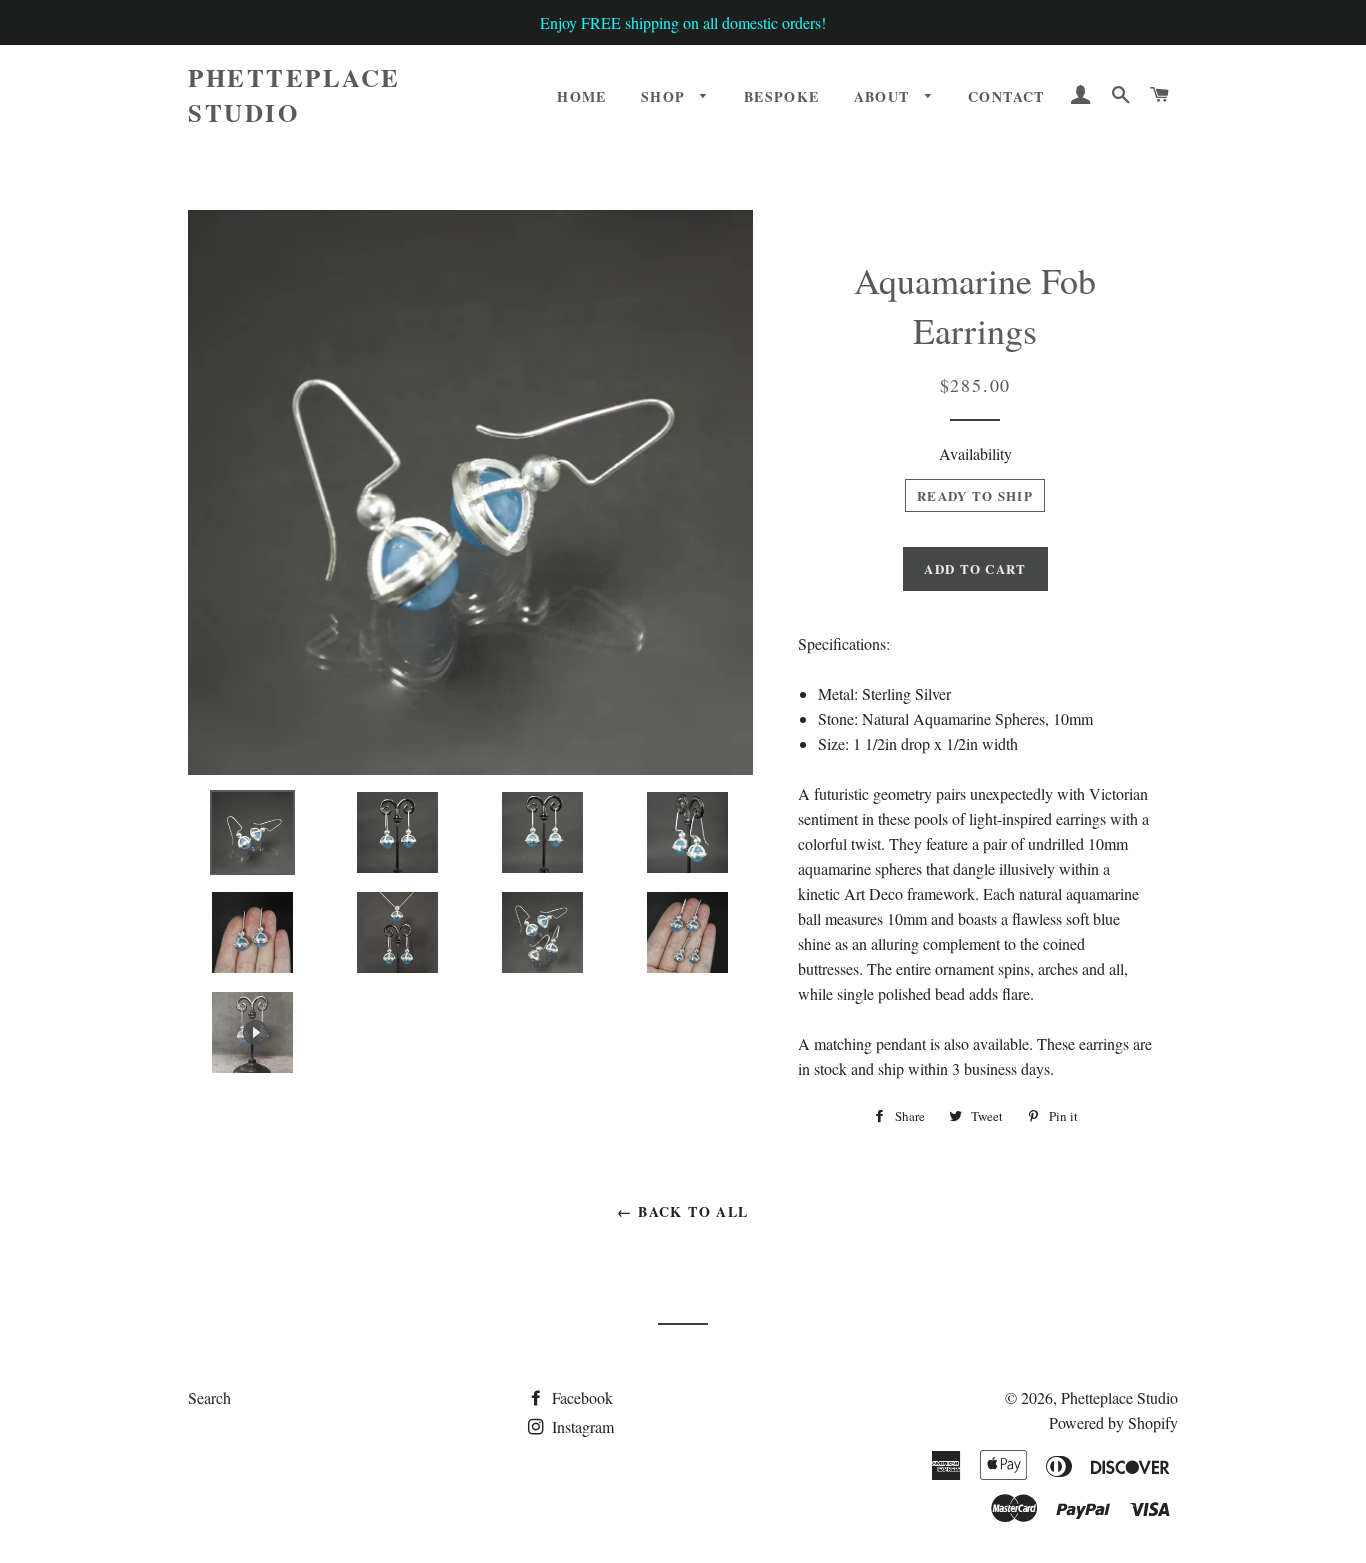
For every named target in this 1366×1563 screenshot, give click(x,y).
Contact (1006, 96)
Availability (975, 453)
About (884, 96)
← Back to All (682, 1211)
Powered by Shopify (1113, 1422)
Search (209, 1397)
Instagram (581, 1426)
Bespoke (782, 96)
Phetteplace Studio (294, 95)
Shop (666, 96)
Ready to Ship (975, 495)
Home (582, 96)
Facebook (580, 1397)
